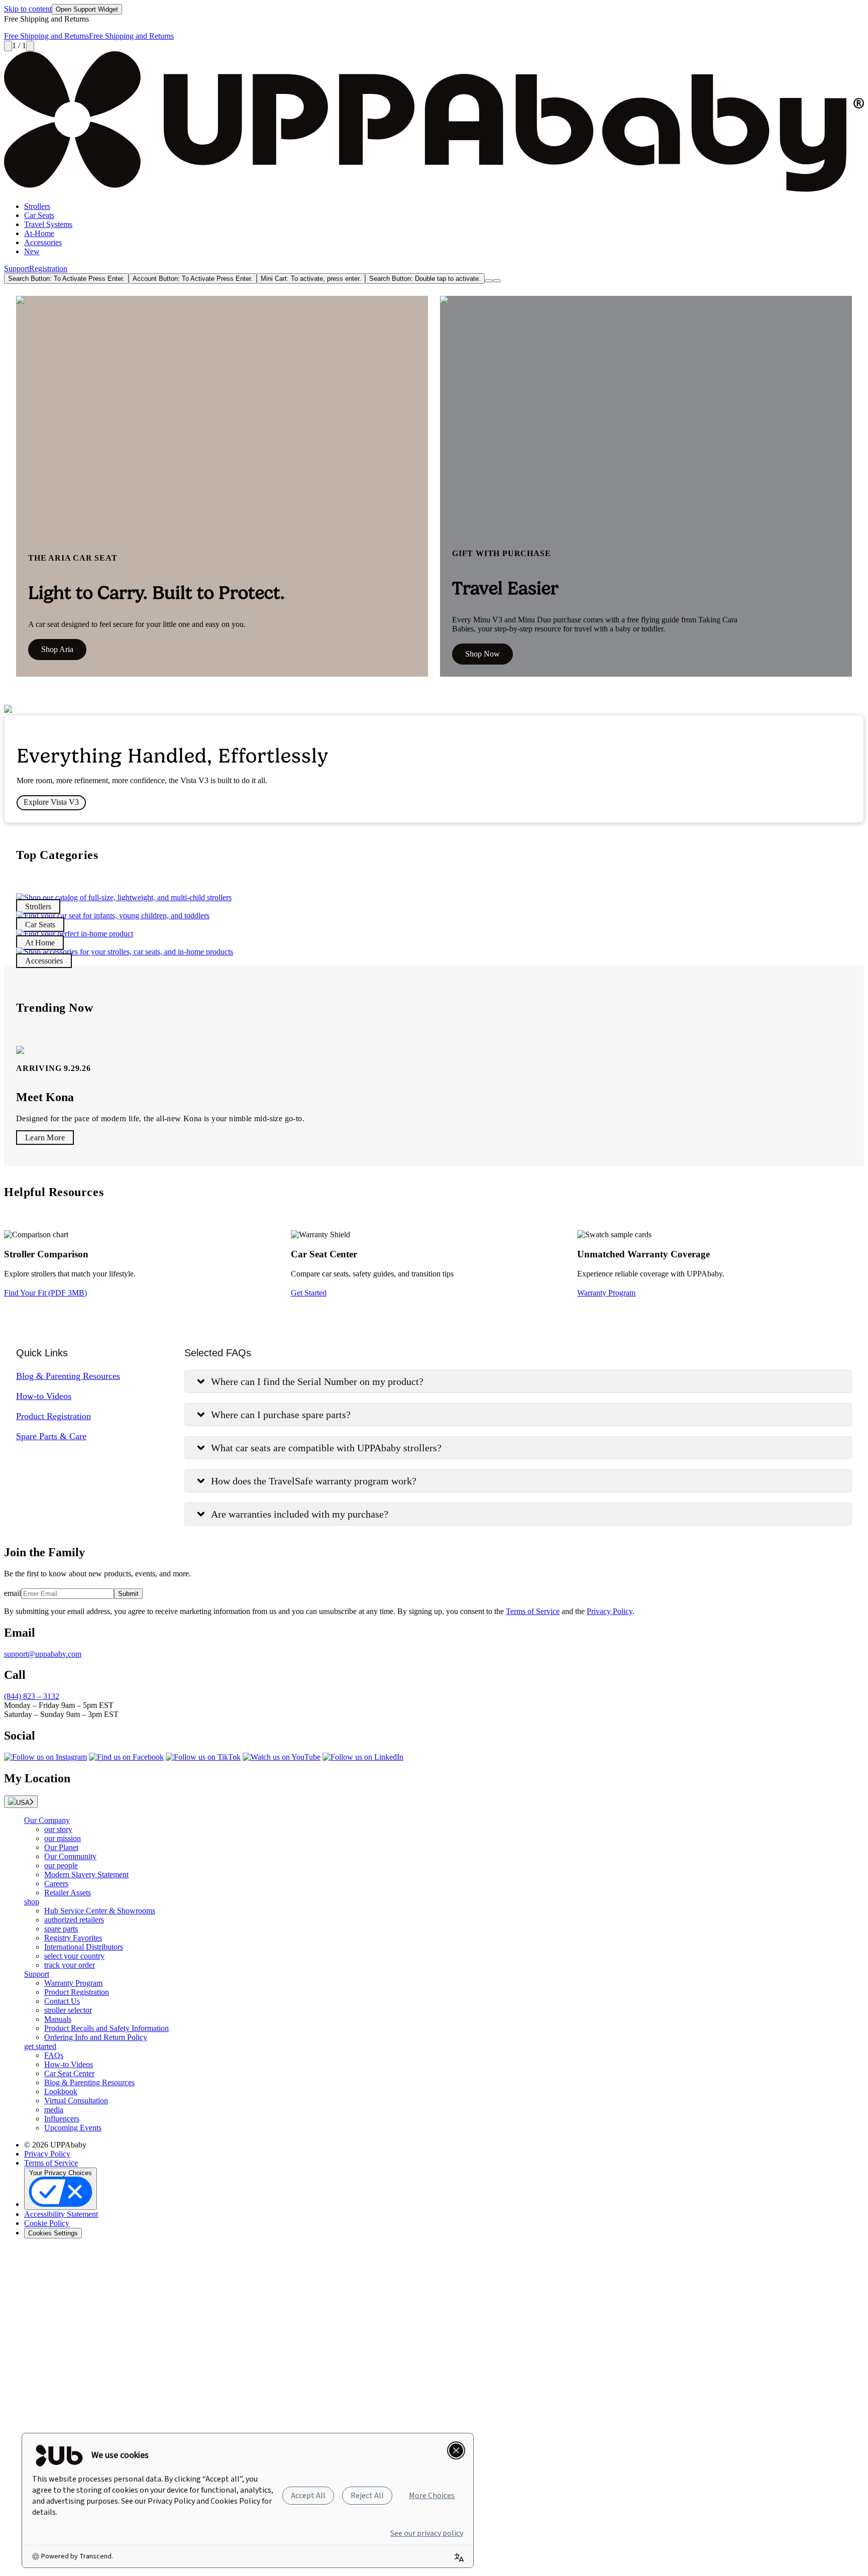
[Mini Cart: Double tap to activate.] (489, 281)
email (13, 1593)
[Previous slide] (8, 46)
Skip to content (28, 9)
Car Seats (39, 215)
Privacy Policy (610, 1611)
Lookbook (61, 2091)
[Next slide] (30, 46)
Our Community (70, 1856)
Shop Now (482, 654)
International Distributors (84, 1947)
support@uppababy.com (43, 1654)
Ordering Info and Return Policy (96, 2037)
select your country (74, 1956)
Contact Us (62, 2001)
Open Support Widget (87, 9)
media (54, 2110)
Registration (48, 269)
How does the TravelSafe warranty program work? (314, 1481)
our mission (63, 1838)
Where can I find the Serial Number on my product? (317, 1381)
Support (17, 269)
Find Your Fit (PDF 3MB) (45, 1293)
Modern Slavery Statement (86, 1874)
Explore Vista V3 (51, 802)
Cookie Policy (47, 2223)
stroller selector (68, 2010)
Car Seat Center (69, 2073)
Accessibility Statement (61, 2214)
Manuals (58, 2019)
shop (32, 1902)
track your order (70, 1965)
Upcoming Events (73, 2128)
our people (61, 1865)
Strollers (37, 206)
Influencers (62, 2119)
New (32, 251)
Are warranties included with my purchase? (300, 1514)
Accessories (43, 242)
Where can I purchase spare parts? (281, 1415)
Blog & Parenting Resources (68, 1376)
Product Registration (53, 1416)
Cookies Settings (53, 2233)
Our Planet (61, 1847)
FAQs (54, 2055)
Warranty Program (606, 1293)
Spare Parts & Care (51, 1436)
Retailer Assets (68, 1893)
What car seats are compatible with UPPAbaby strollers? (326, 1448)
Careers (56, 1884)
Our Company (47, 1820)
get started (40, 2046)
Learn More (45, 1138)
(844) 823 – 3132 (32, 1696)
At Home (40, 943)
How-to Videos (44, 1396)
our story (58, 1829)
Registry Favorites (73, 1938)
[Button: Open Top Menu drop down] (497, 281)
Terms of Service (533, 1611)
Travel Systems (48, 224)
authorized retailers (74, 1920)
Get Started (309, 1293)
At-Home (39, 233)
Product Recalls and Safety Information (106, 2028)
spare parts (61, 1929)
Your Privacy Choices (61, 2173)
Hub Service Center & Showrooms (100, 1911)
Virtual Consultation (76, 2101)
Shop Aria (57, 649)
